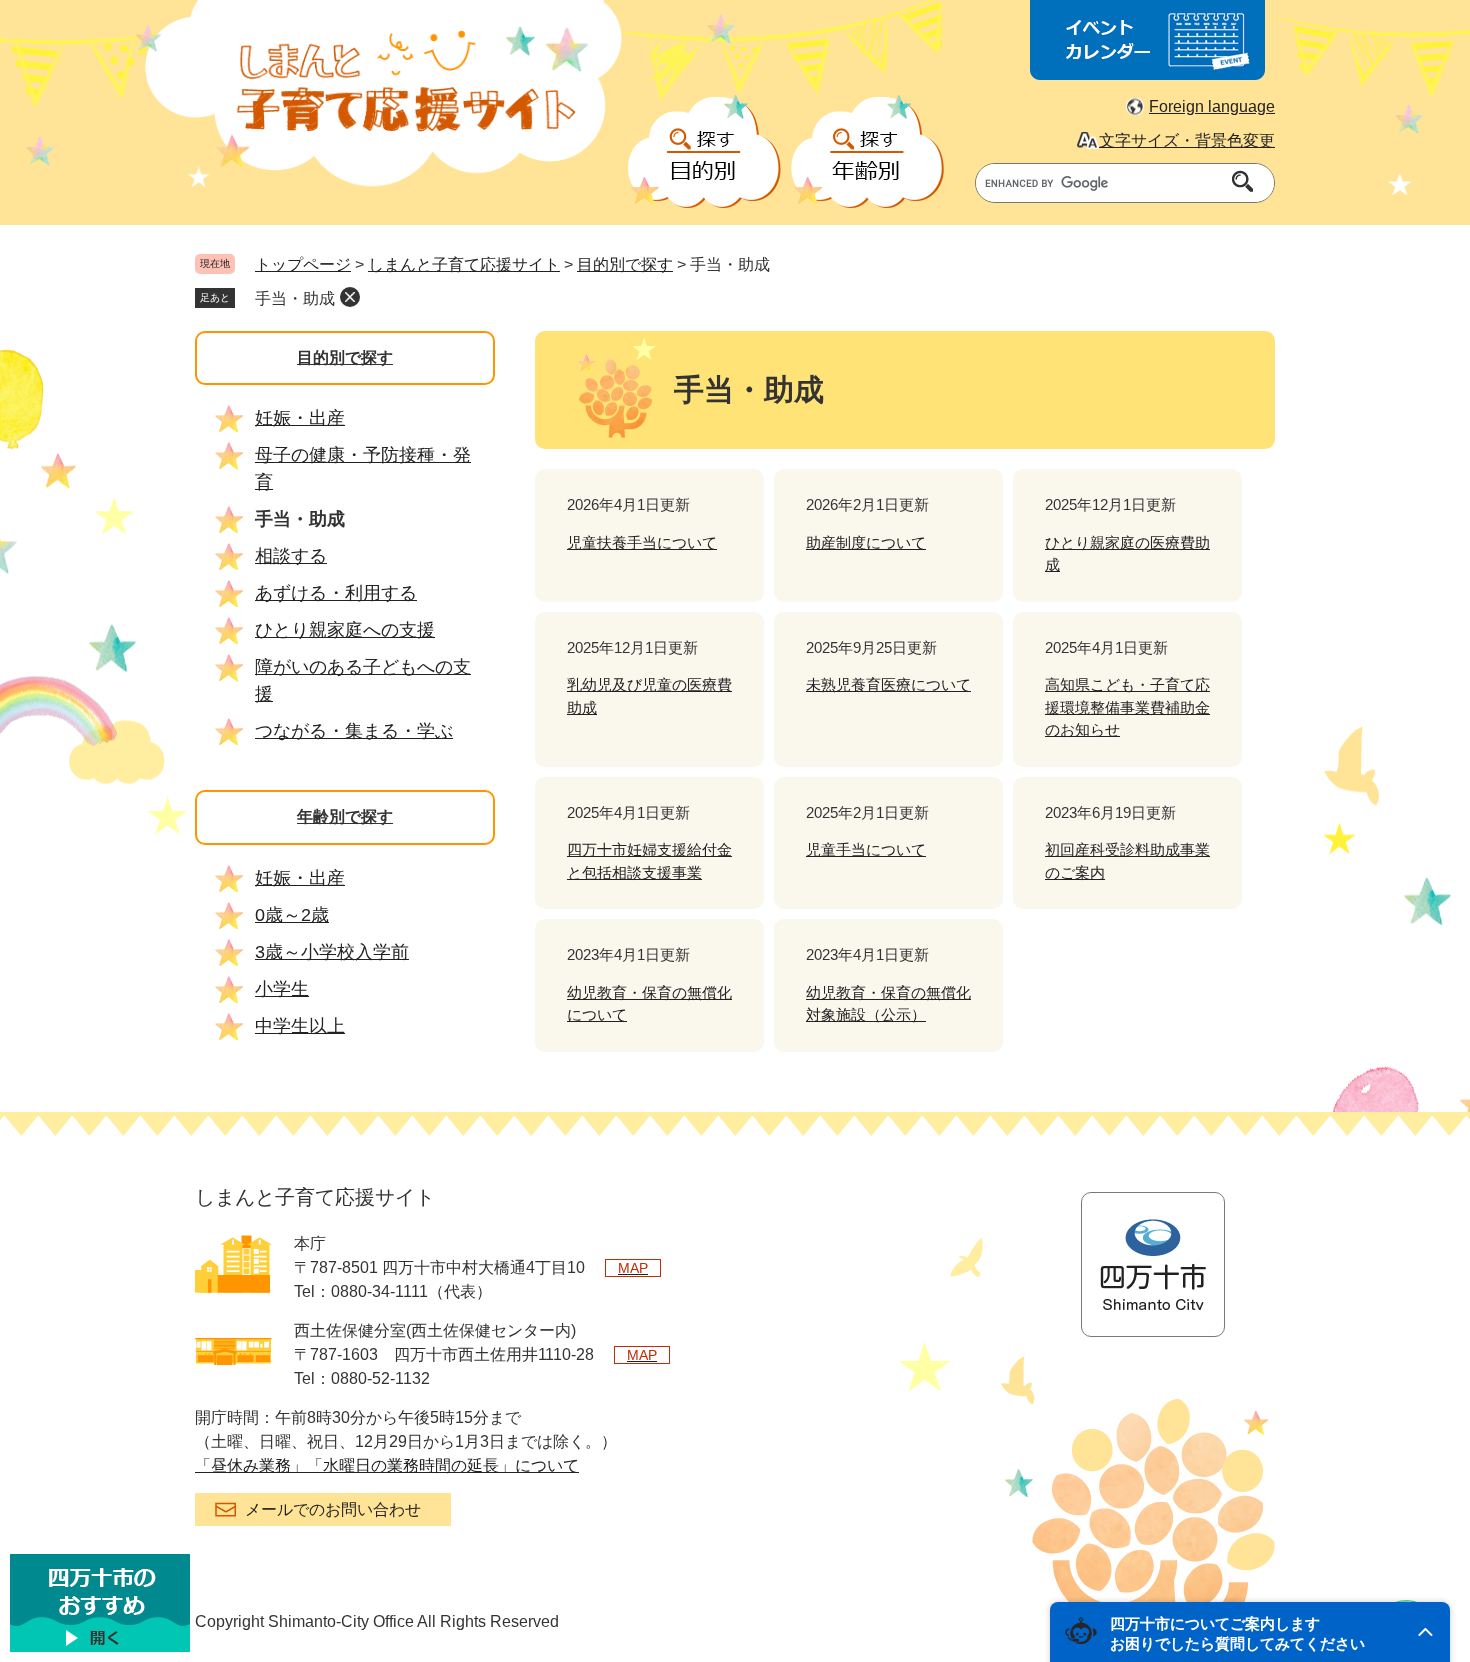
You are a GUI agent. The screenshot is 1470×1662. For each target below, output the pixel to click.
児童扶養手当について (642, 542)
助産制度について (866, 542)
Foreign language (1212, 106)
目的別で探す (625, 264)
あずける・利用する (336, 593)
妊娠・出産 (300, 418)
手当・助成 (295, 298)
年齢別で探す (345, 816)
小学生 (282, 989)
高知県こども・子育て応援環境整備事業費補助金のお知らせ (1127, 707)
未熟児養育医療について (888, 684)
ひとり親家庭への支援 (345, 630)
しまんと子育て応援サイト (464, 264)
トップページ (303, 264)
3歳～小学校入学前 (332, 952)
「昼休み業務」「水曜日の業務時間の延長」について (387, 1465)
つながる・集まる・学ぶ (354, 731)
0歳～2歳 (292, 915)
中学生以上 (300, 1026)
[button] (1250, 1632)
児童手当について (866, 849)
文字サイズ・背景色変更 (1187, 140)
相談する (291, 556)
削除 (350, 297)
